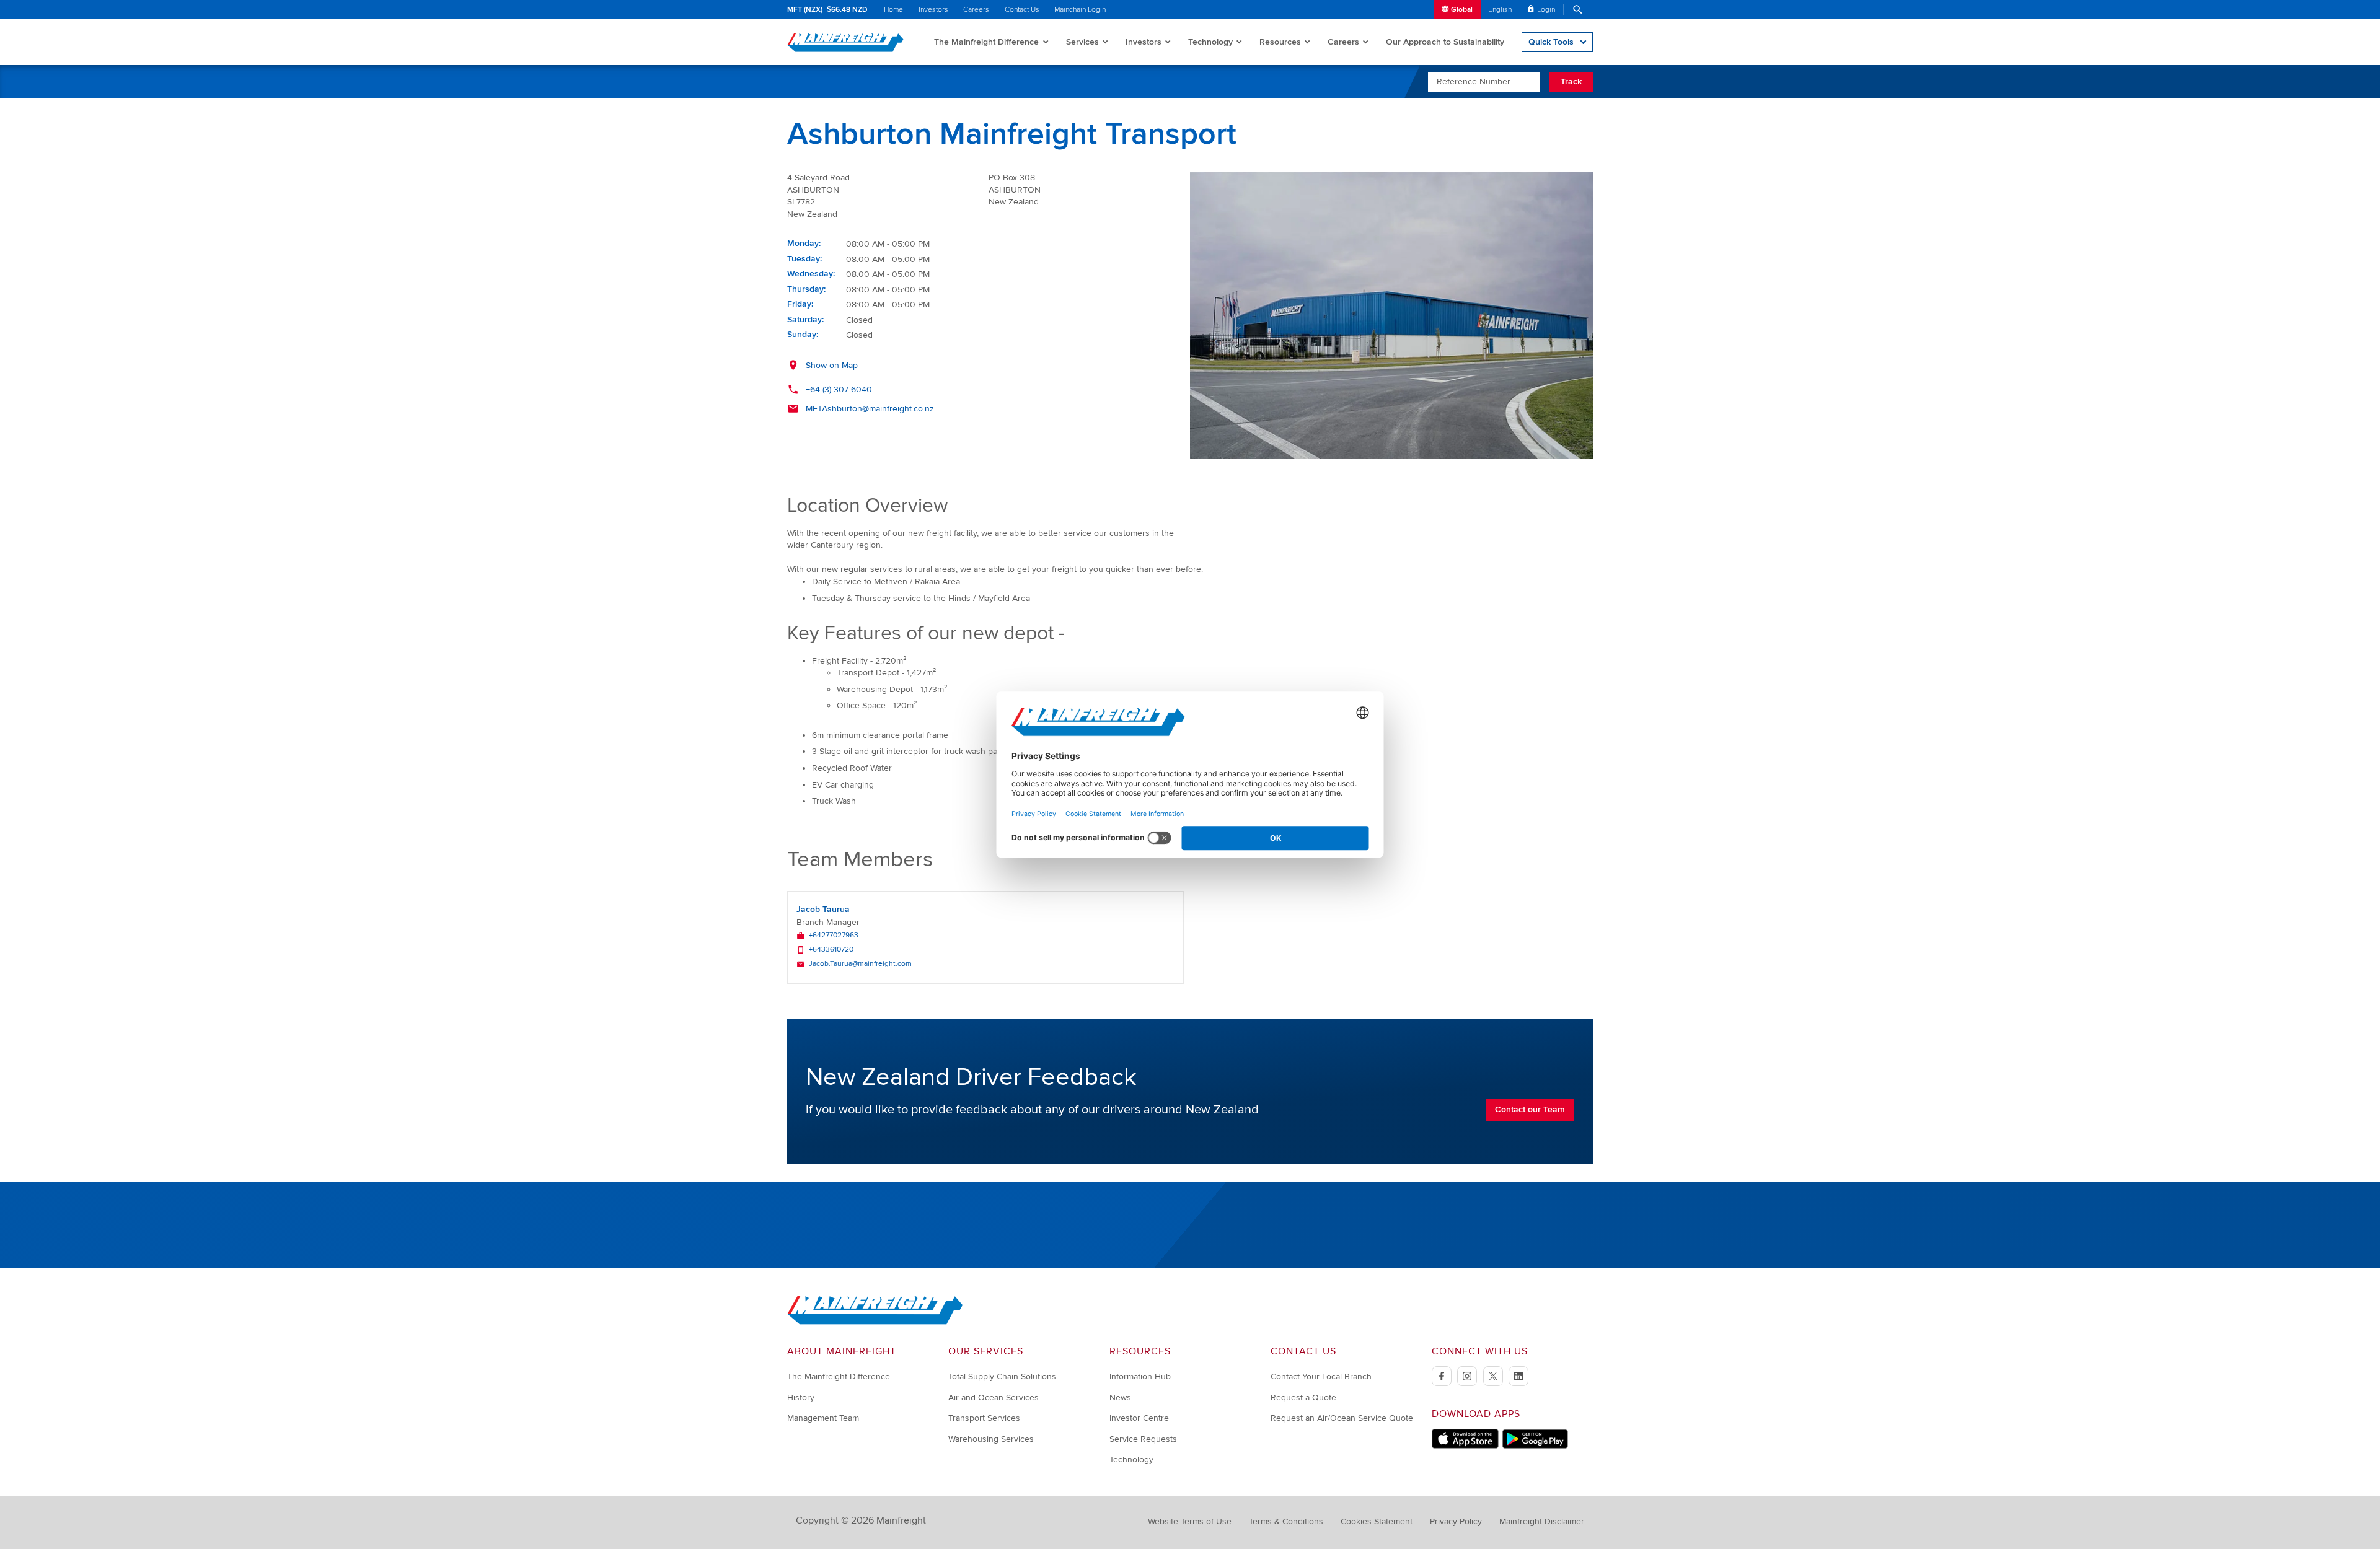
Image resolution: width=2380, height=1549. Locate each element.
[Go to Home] (875, 1322)
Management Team (823, 1418)
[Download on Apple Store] (1465, 1446)
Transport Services (984, 1418)
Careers (976, 10)
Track (1571, 81)
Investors (933, 10)
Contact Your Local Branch (1321, 1376)
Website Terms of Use (1190, 1521)
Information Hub (1140, 1376)
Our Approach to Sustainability (1445, 42)
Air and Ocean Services (994, 1398)
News (1120, 1398)
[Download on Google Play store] (1535, 1446)
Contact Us (1022, 10)
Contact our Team (1530, 1109)
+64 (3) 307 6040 (839, 389)
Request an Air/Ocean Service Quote (1342, 1418)
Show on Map (832, 365)
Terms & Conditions (1286, 1521)
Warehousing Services (991, 1439)
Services (1082, 42)
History (801, 1398)
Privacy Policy (1456, 1521)
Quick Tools (1551, 42)
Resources (1280, 42)
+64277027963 (834, 936)
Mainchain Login (1080, 10)
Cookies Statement (1377, 1521)
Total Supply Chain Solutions (1002, 1376)
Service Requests (1143, 1439)
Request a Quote (1303, 1398)
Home (893, 10)
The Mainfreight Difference (986, 42)
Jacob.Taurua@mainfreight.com (860, 964)
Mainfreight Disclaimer (1542, 1521)
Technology (1210, 42)
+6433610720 (831, 950)
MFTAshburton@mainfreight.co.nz (870, 409)
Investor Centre (1139, 1418)
